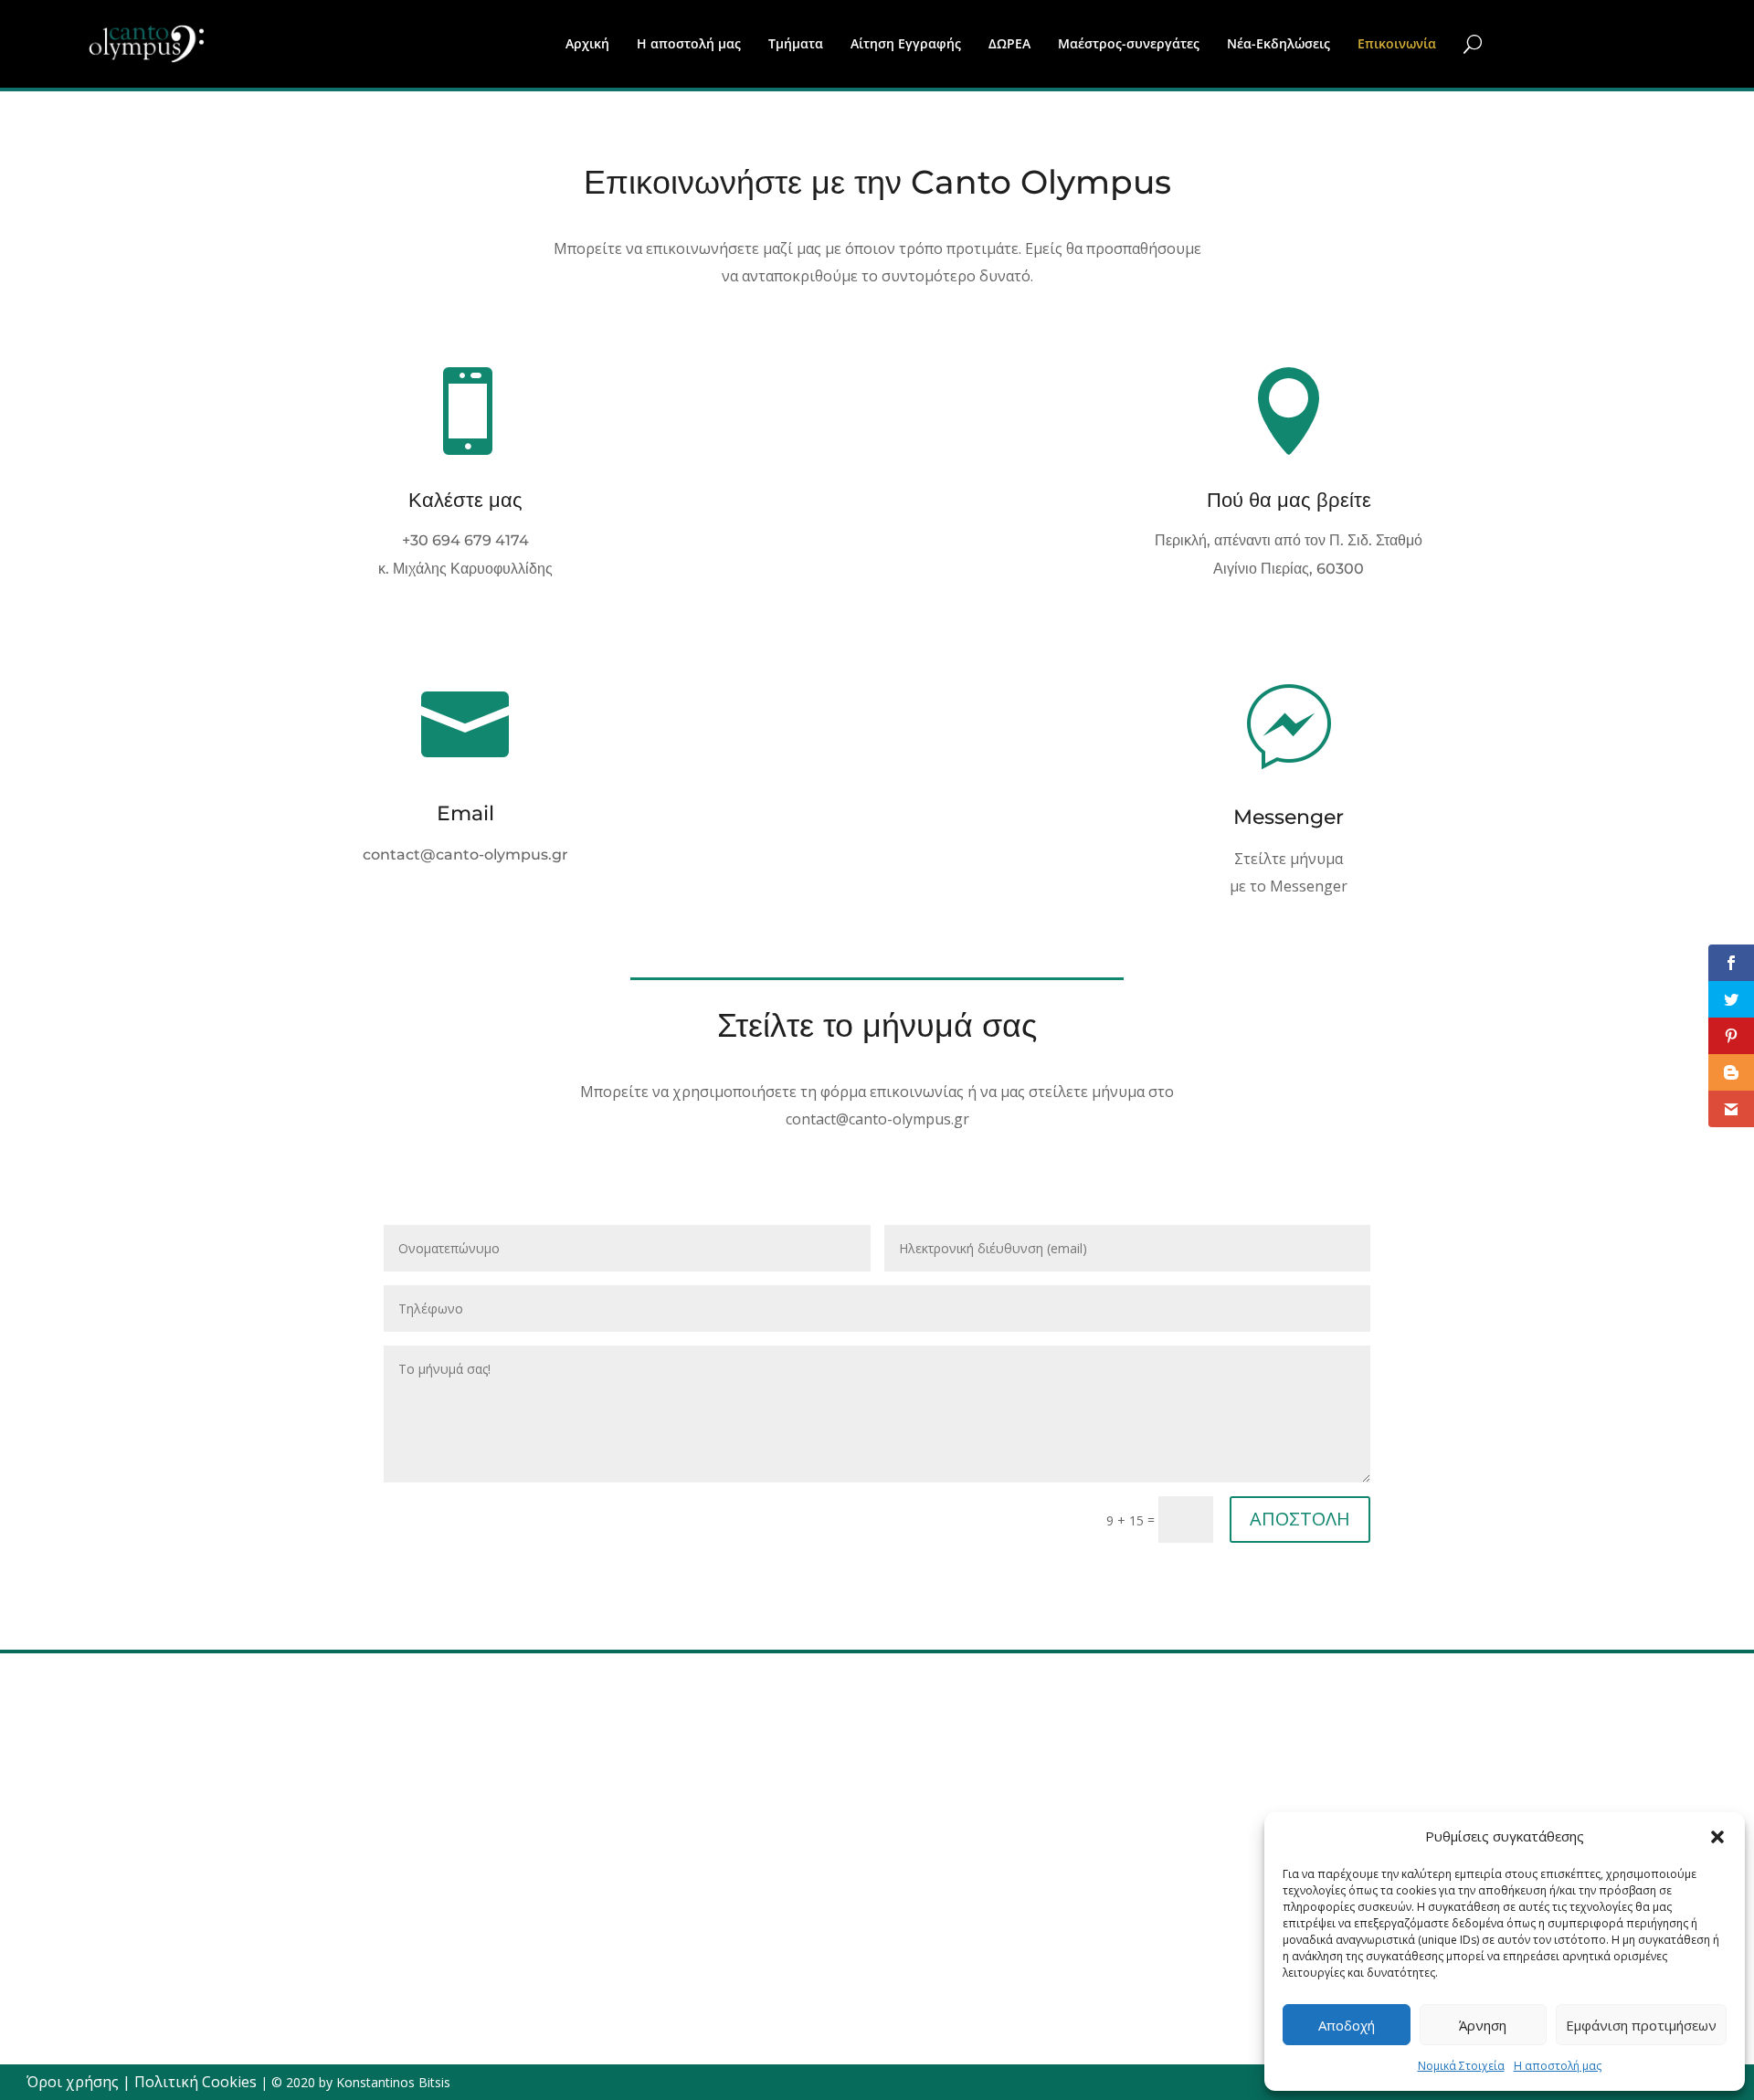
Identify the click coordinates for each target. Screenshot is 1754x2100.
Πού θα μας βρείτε (1289, 500)
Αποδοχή (1347, 2025)
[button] (1717, 1837)
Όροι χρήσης (73, 2082)
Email (465, 813)
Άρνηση (1483, 2025)
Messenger (1289, 817)
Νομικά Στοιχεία (1461, 2066)
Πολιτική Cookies (195, 2082)
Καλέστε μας (465, 500)
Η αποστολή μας (1558, 2066)
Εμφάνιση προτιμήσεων (1641, 2025)
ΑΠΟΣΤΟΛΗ (1300, 1519)
